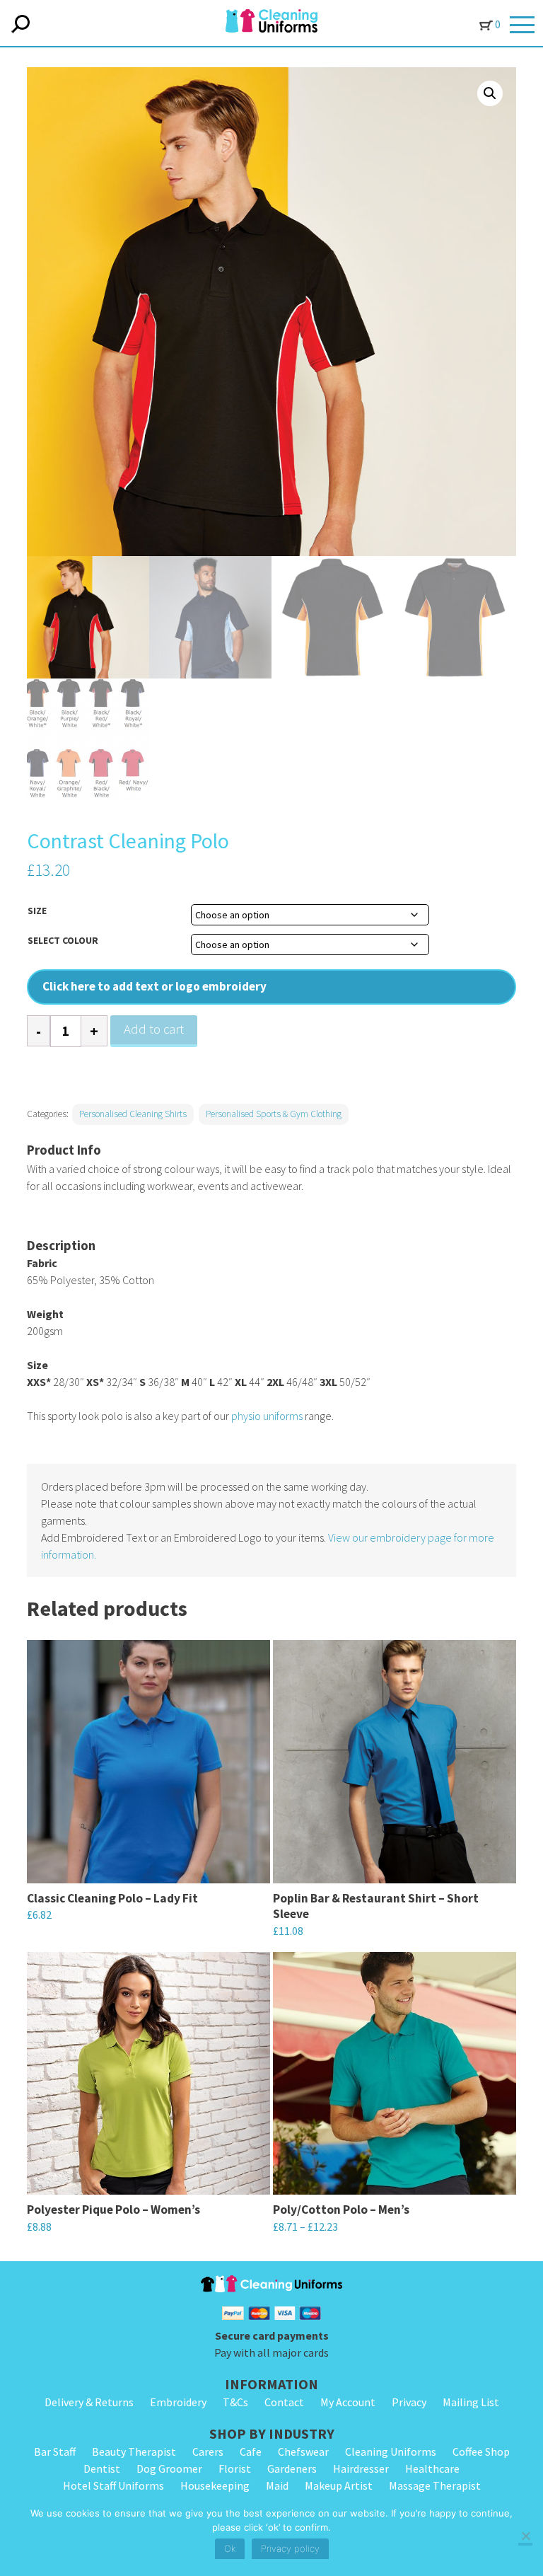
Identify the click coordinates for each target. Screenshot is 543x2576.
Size (37, 911)
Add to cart (154, 1029)
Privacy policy (290, 2548)
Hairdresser (361, 2468)
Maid (277, 2485)
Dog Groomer (169, 2468)
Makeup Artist (339, 2485)
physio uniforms (267, 1416)
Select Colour (63, 940)
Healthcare (432, 2468)
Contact (284, 2402)
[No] (525, 2537)
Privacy (409, 2402)
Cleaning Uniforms (391, 2451)
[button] (490, 93)
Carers (208, 2451)
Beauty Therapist (134, 2451)
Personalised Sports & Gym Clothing (274, 1114)
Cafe (251, 2451)
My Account (348, 2402)
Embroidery (178, 2402)
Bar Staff (55, 2451)
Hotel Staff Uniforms (113, 2485)
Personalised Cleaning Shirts (133, 1114)
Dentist (102, 2468)
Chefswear (303, 2451)
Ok (230, 2548)
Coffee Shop (481, 2451)
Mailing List (471, 2402)
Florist (235, 2468)
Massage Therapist (435, 2485)
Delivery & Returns (89, 2402)
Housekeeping (215, 2485)
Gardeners (292, 2468)
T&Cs (235, 2402)
